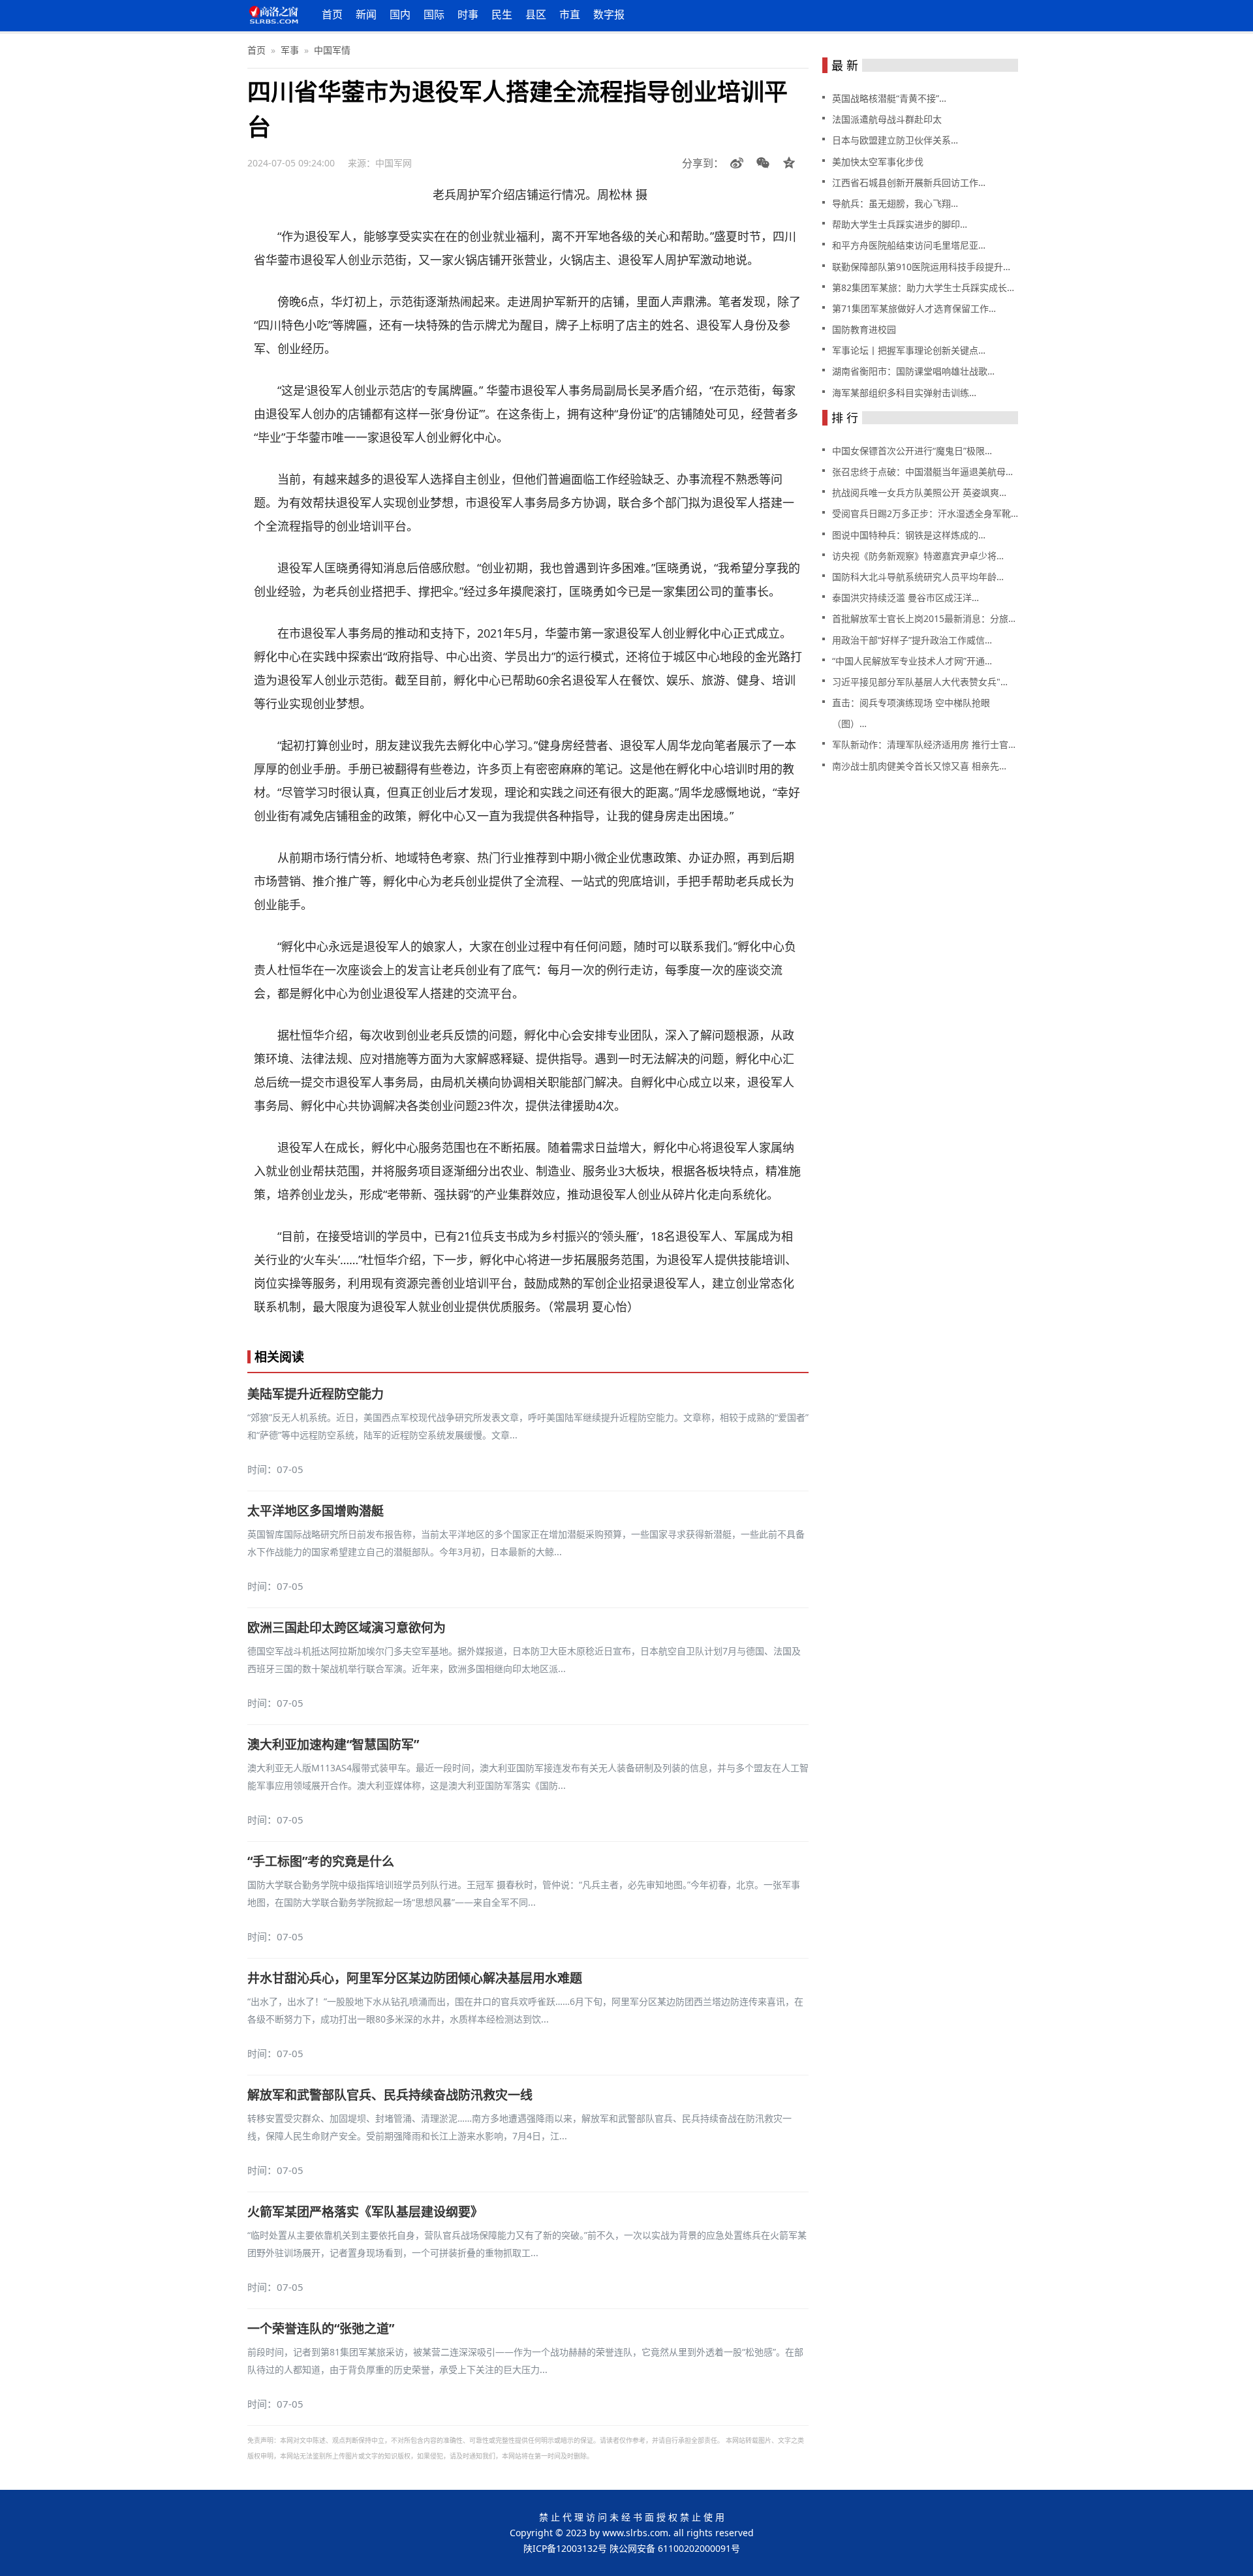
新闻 (366, 14)
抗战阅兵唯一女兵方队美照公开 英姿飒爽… (919, 492)
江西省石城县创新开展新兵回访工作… (909, 182)
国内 (400, 14)
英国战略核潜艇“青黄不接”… (889, 98)
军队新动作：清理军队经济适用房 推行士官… (924, 744)
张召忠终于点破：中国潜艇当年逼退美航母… (922, 472)
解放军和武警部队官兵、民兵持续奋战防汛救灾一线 (390, 2095)
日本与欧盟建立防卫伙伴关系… (895, 140)
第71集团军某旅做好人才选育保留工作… (914, 308)
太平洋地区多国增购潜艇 (316, 1511)
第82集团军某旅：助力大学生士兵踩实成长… (923, 287)
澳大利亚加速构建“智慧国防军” (333, 1745)
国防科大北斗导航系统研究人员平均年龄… (918, 577)
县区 (536, 14)
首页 (332, 14)
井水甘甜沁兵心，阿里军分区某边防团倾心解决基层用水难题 (415, 1978)
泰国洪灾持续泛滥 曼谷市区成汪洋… (905, 597)
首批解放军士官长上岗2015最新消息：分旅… (924, 618)
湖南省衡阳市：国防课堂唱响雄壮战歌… (913, 371)
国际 (434, 14)
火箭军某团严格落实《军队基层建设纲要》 (365, 2212)
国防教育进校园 (864, 329)
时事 (468, 14)
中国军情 (332, 50)
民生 (502, 14)
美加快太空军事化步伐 (878, 162)
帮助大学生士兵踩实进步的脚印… (900, 224)
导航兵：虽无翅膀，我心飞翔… (895, 203)
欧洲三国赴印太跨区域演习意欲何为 (347, 1628)
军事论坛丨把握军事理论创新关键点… (909, 350)
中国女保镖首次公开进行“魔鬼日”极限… (912, 451)
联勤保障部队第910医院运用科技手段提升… (921, 267)
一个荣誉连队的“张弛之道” (321, 2329)
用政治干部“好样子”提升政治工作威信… (912, 640)
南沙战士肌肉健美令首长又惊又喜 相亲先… (919, 766)
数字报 (609, 14)
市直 (570, 14)
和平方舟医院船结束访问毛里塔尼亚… (909, 245)
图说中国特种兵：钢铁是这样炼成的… (909, 535)
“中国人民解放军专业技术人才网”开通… (912, 661)
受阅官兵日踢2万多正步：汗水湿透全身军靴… (925, 513)
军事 (290, 50)
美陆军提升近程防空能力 (316, 1394)
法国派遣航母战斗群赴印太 (887, 119)
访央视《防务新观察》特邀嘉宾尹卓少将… (918, 556)
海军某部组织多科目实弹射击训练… (904, 393)
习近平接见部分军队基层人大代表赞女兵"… (920, 682)
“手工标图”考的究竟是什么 (321, 1861)
